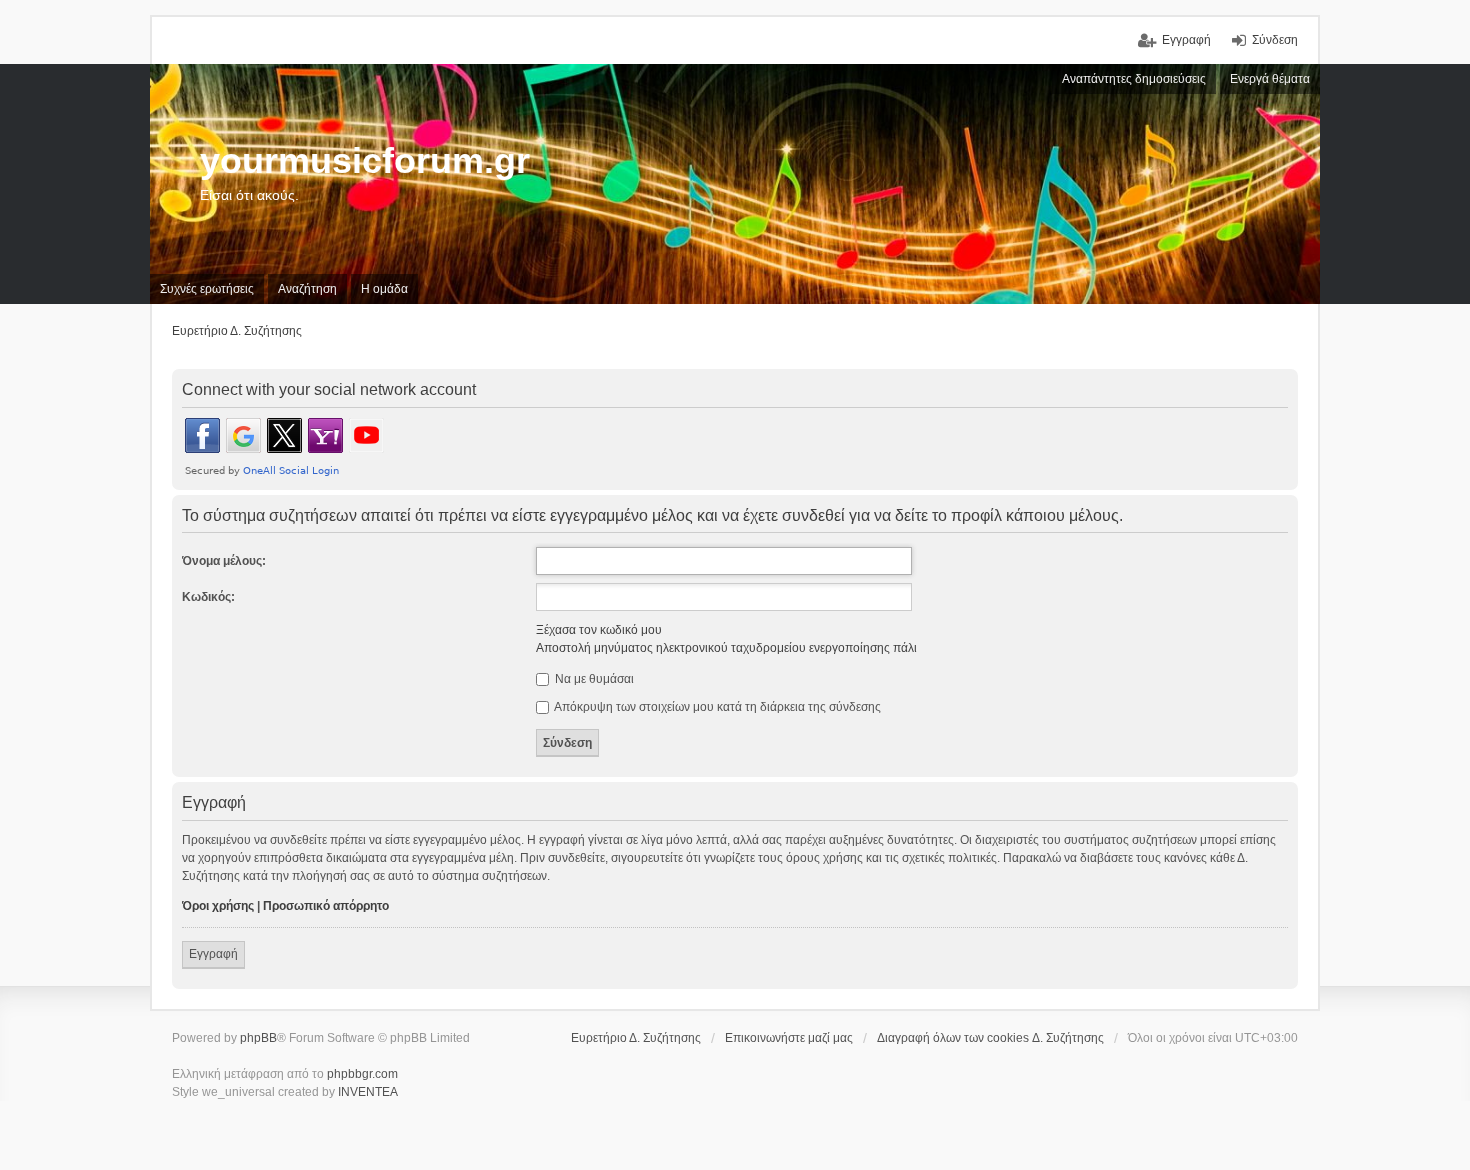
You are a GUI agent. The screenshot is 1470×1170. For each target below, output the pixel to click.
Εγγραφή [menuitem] (1186, 40)
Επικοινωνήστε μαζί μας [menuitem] (789, 1038)
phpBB (258, 1038)
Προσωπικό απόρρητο (326, 906)
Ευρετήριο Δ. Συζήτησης (636, 1038)
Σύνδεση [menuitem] (1275, 40)
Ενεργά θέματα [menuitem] (1270, 79)
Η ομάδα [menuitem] (384, 289)
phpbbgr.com (362, 1074)
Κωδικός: (208, 597)
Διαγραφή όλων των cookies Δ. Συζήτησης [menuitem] (990, 1038)
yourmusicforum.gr (365, 160)
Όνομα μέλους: (224, 561)
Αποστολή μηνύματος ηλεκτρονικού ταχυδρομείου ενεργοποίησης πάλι (726, 648)
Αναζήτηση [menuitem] (307, 289)
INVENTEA (368, 1092)
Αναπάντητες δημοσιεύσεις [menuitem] (1134, 79)
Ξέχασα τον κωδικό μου (599, 630)
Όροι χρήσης (218, 906)
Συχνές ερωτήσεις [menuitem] (207, 289)
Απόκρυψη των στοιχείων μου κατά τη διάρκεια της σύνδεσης (716, 707)
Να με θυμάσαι (593, 679)
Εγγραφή (213, 954)
